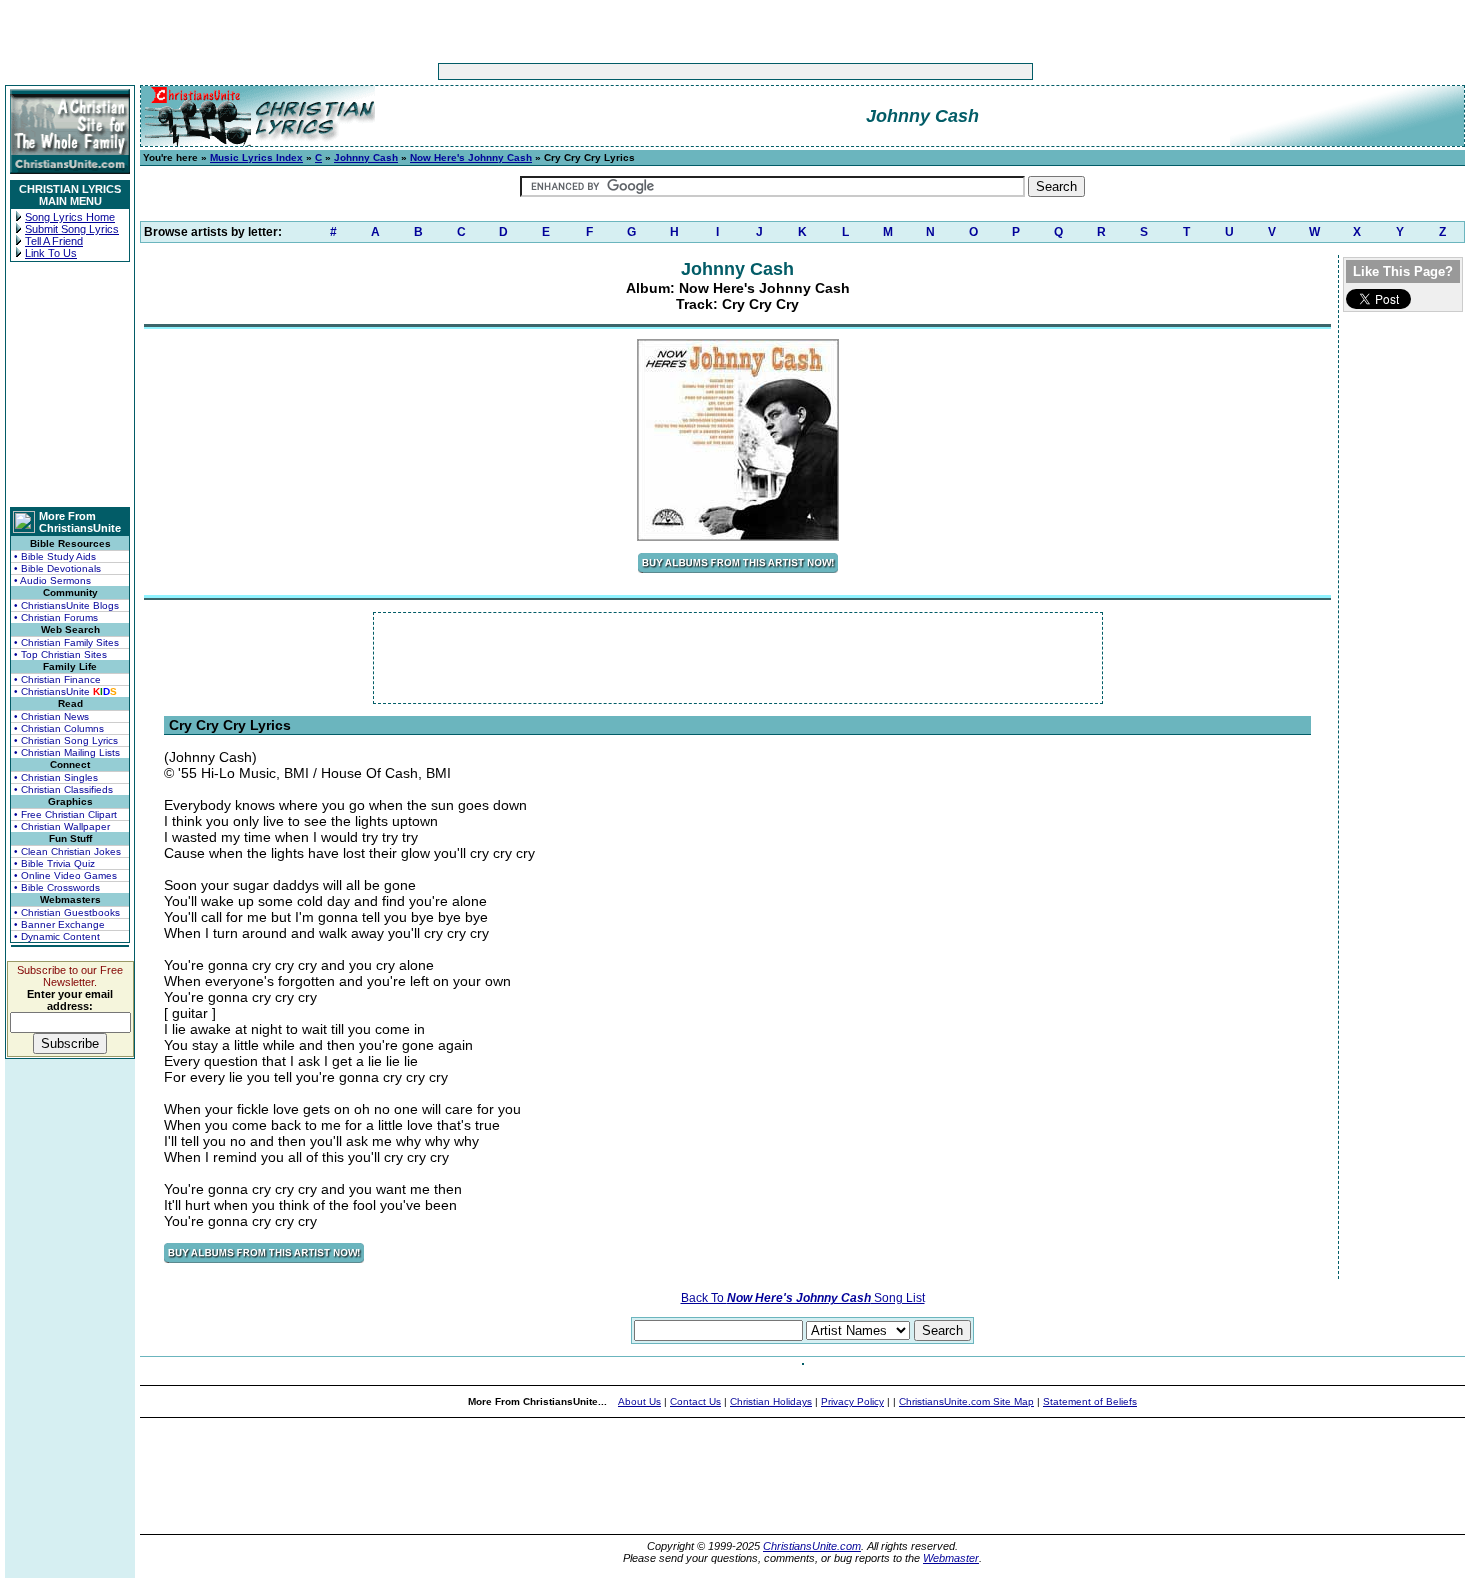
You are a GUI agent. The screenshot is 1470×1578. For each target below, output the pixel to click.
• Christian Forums (56, 617)
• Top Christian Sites (60, 654)
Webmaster (951, 1558)
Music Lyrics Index (256, 157)
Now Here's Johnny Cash (471, 157)
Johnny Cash (366, 157)
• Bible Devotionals (57, 568)
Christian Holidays (771, 1401)
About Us (639, 1401)
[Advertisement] (673, 71)
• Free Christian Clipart (65, 814)
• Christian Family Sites (66, 642)
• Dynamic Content (57, 936)
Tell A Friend (54, 241)
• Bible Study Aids (55, 556)
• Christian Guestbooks (67, 912)
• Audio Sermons (52, 580)
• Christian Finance (57, 679)
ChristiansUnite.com (812, 1546)
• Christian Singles (56, 777)
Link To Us (51, 253)
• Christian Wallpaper (62, 826)
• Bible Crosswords (57, 887)
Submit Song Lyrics (72, 229)
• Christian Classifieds (63, 789)
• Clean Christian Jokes (67, 851)
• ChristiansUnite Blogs (66, 605)
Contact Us (695, 1401)
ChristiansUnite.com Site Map (966, 1401)
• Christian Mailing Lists (67, 752)
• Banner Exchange (59, 924)
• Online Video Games (65, 875)
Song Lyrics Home (70, 217)
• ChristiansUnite (65, 691)
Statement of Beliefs (1090, 1401)
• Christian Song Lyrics (66, 740)
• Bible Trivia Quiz (54, 863)
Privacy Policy (852, 1401)
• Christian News (51, 716)
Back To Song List (803, 1298)
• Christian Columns (59, 728)
